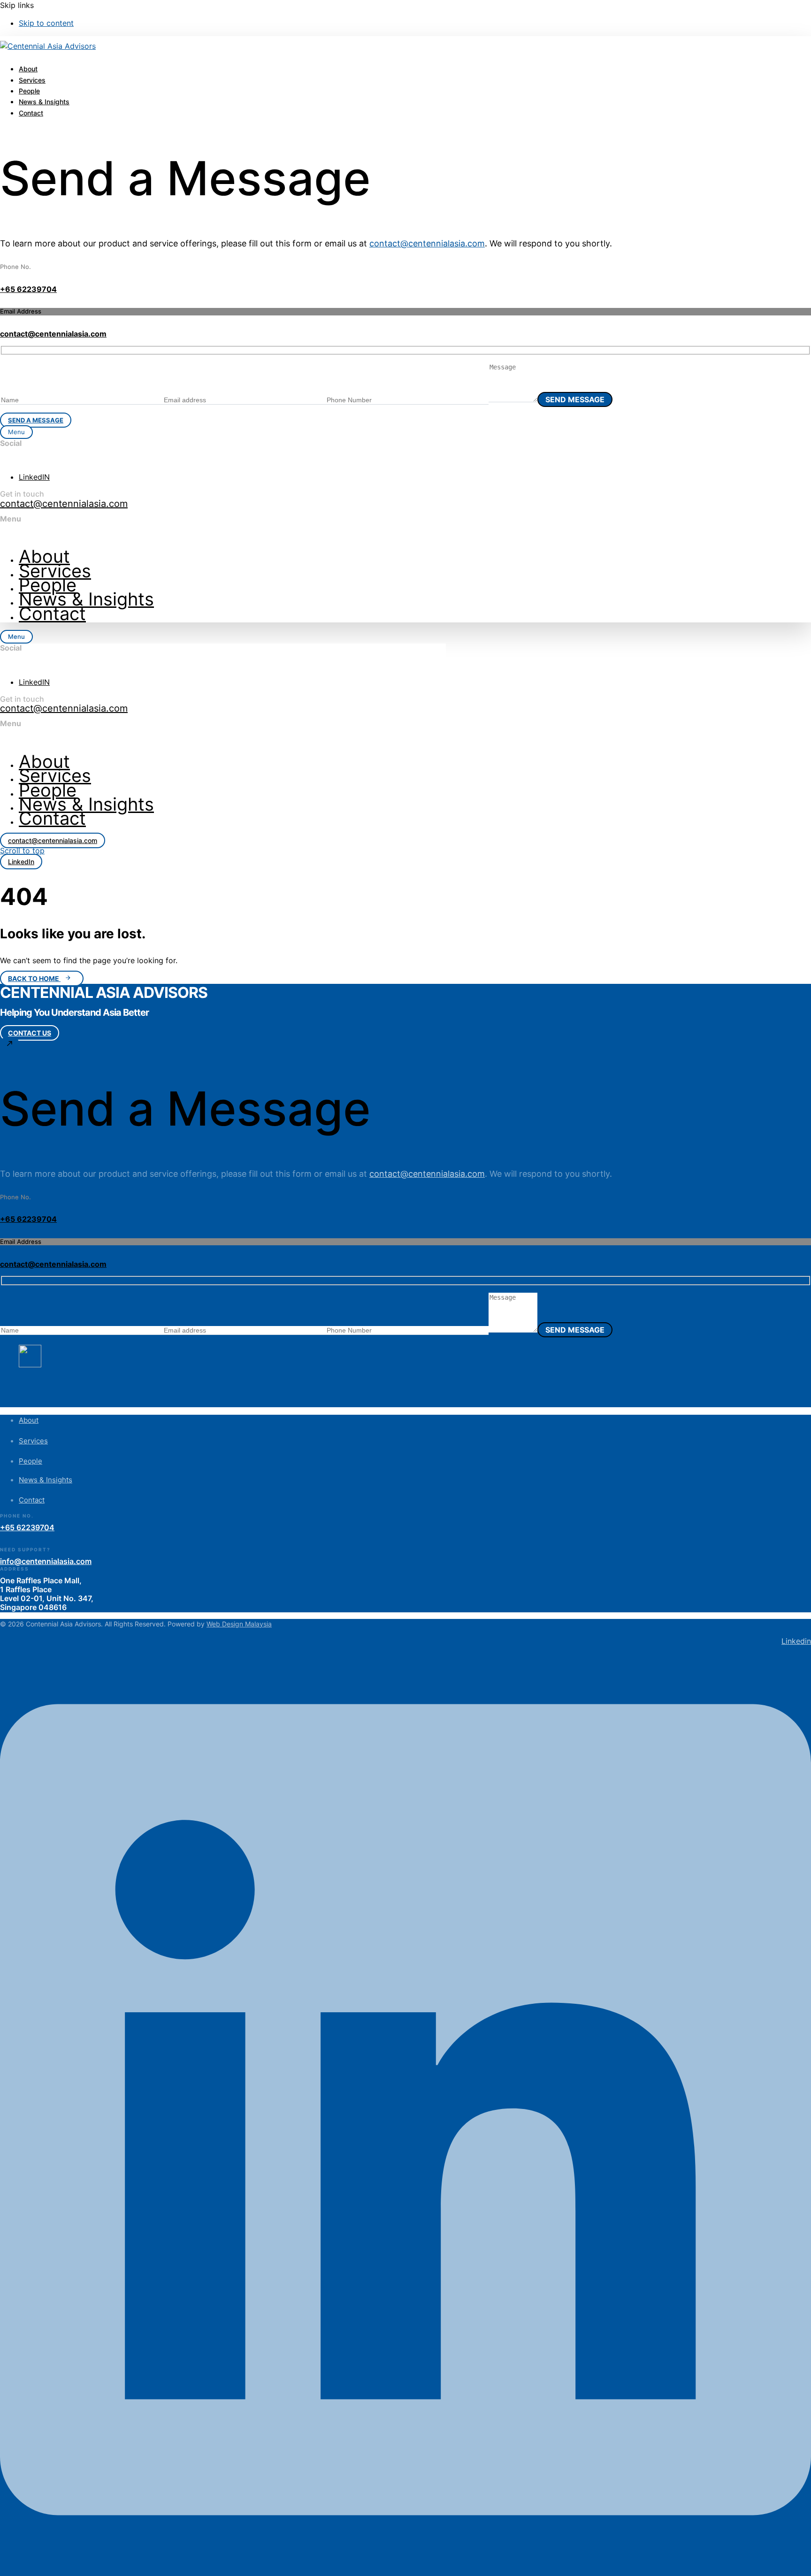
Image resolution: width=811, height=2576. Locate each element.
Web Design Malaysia (239, 1624)
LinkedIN (34, 477)
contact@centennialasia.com (427, 243)
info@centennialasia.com (46, 1561)
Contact (31, 113)
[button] (16, 432)
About (28, 69)
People (29, 91)
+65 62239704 (28, 289)
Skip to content (46, 23)
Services (32, 80)
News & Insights (44, 102)
